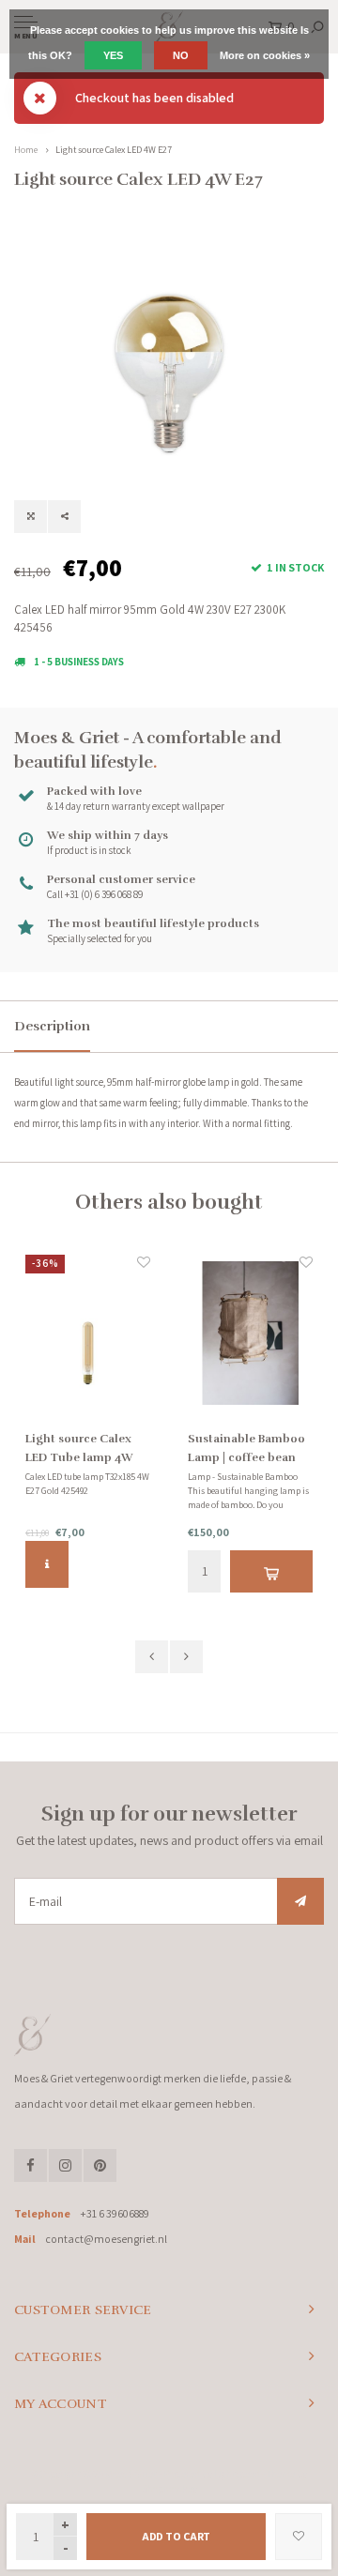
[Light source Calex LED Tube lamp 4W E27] (88, 1333)
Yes (113, 55)
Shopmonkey (169, 2489)
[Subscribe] (300, 1901)
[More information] (47, 1564)
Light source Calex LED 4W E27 (114, 150)
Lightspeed (237, 2474)
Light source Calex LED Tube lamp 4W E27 (79, 1449)
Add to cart (177, 2536)
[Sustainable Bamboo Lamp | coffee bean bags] (250, 1333)
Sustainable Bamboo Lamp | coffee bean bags (246, 1449)
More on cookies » (265, 55)
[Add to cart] (271, 1571)
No (181, 55)
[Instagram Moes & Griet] (65, 2165)
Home (26, 150)
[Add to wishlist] (299, 2537)
